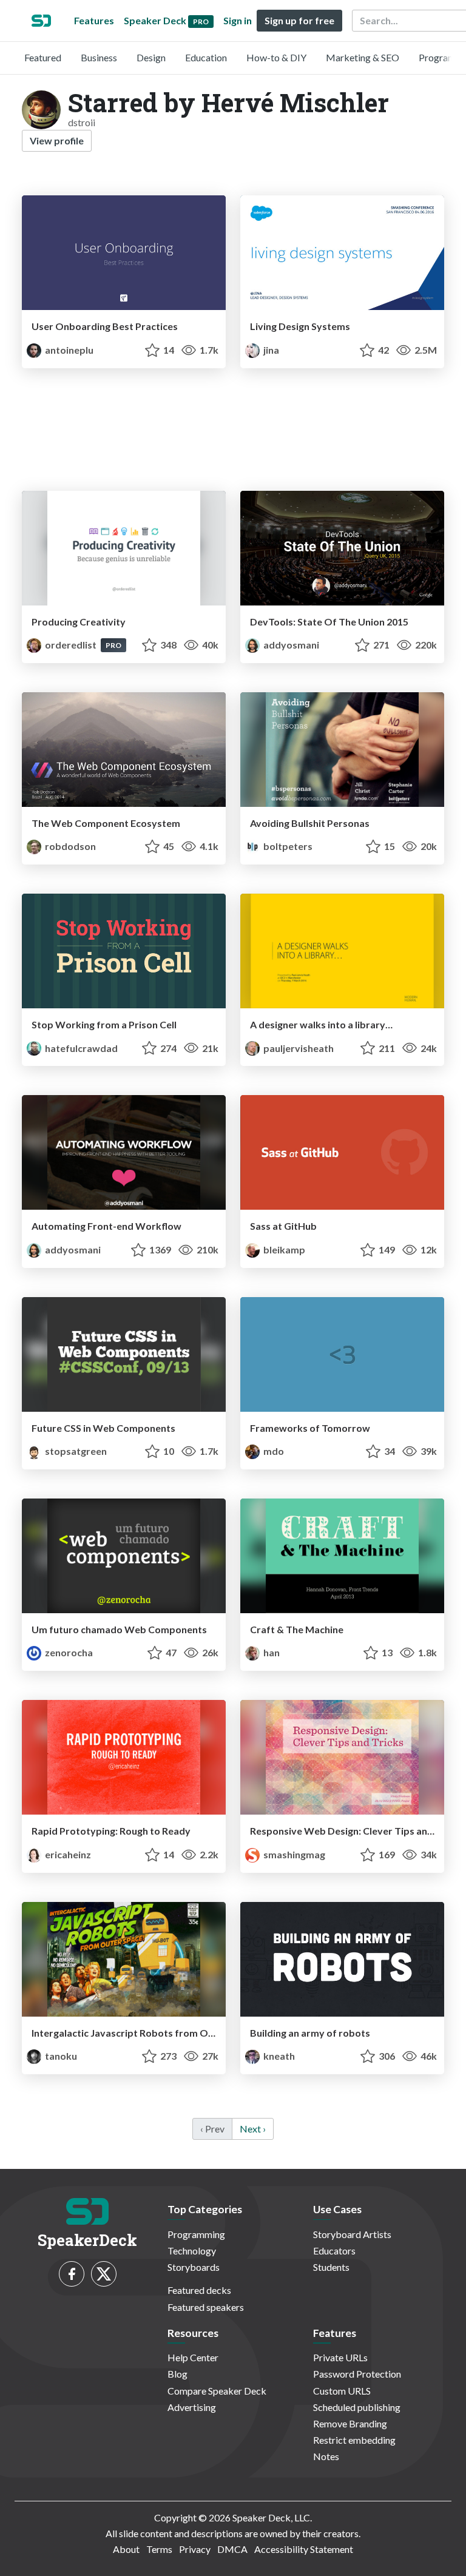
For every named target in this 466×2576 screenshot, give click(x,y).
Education (206, 57)
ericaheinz (67, 1854)
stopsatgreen (75, 1451)
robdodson (69, 846)
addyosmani (290, 645)
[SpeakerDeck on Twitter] (104, 2274)
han (271, 1652)
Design (151, 57)
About (126, 2549)
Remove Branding (350, 2423)
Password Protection (357, 2374)
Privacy (195, 2549)
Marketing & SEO (363, 57)
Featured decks (199, 2290)
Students (331, 2267)
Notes (326, 2456)
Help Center (193, 2357)
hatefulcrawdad (80, 1048)
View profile (57, 140)
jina (270, 350)
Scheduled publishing (357, 2407)
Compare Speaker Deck (217, 2391)
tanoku (60, 2056)
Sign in (238, 20)
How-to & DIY (276, 57)
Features (94, 20)
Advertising (192, 2407)
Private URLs (340, 2357)
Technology (192, 2251)
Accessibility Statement (304, 2549)
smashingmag (293, 1854)
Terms (159, 2549)
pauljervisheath (298, 1048)
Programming (196, 2234)
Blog (177, 2374)
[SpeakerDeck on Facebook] (72, 2274)
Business (99, 57)
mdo (273, 1451)
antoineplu (68, 350)
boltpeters (287, 846)
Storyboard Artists (352, 2234)
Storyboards (194, 2267)
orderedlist (71, 645)
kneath (278, 2056)
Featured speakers (206, 2307)
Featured (43, 57)
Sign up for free (299, 20)
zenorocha (68, 1652)
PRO (113, 645)
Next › (253, 2129)
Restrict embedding (354, 2440)
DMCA (232, 2549)
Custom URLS (342, 2391)
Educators (334, 2251)
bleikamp (283, 1249)
